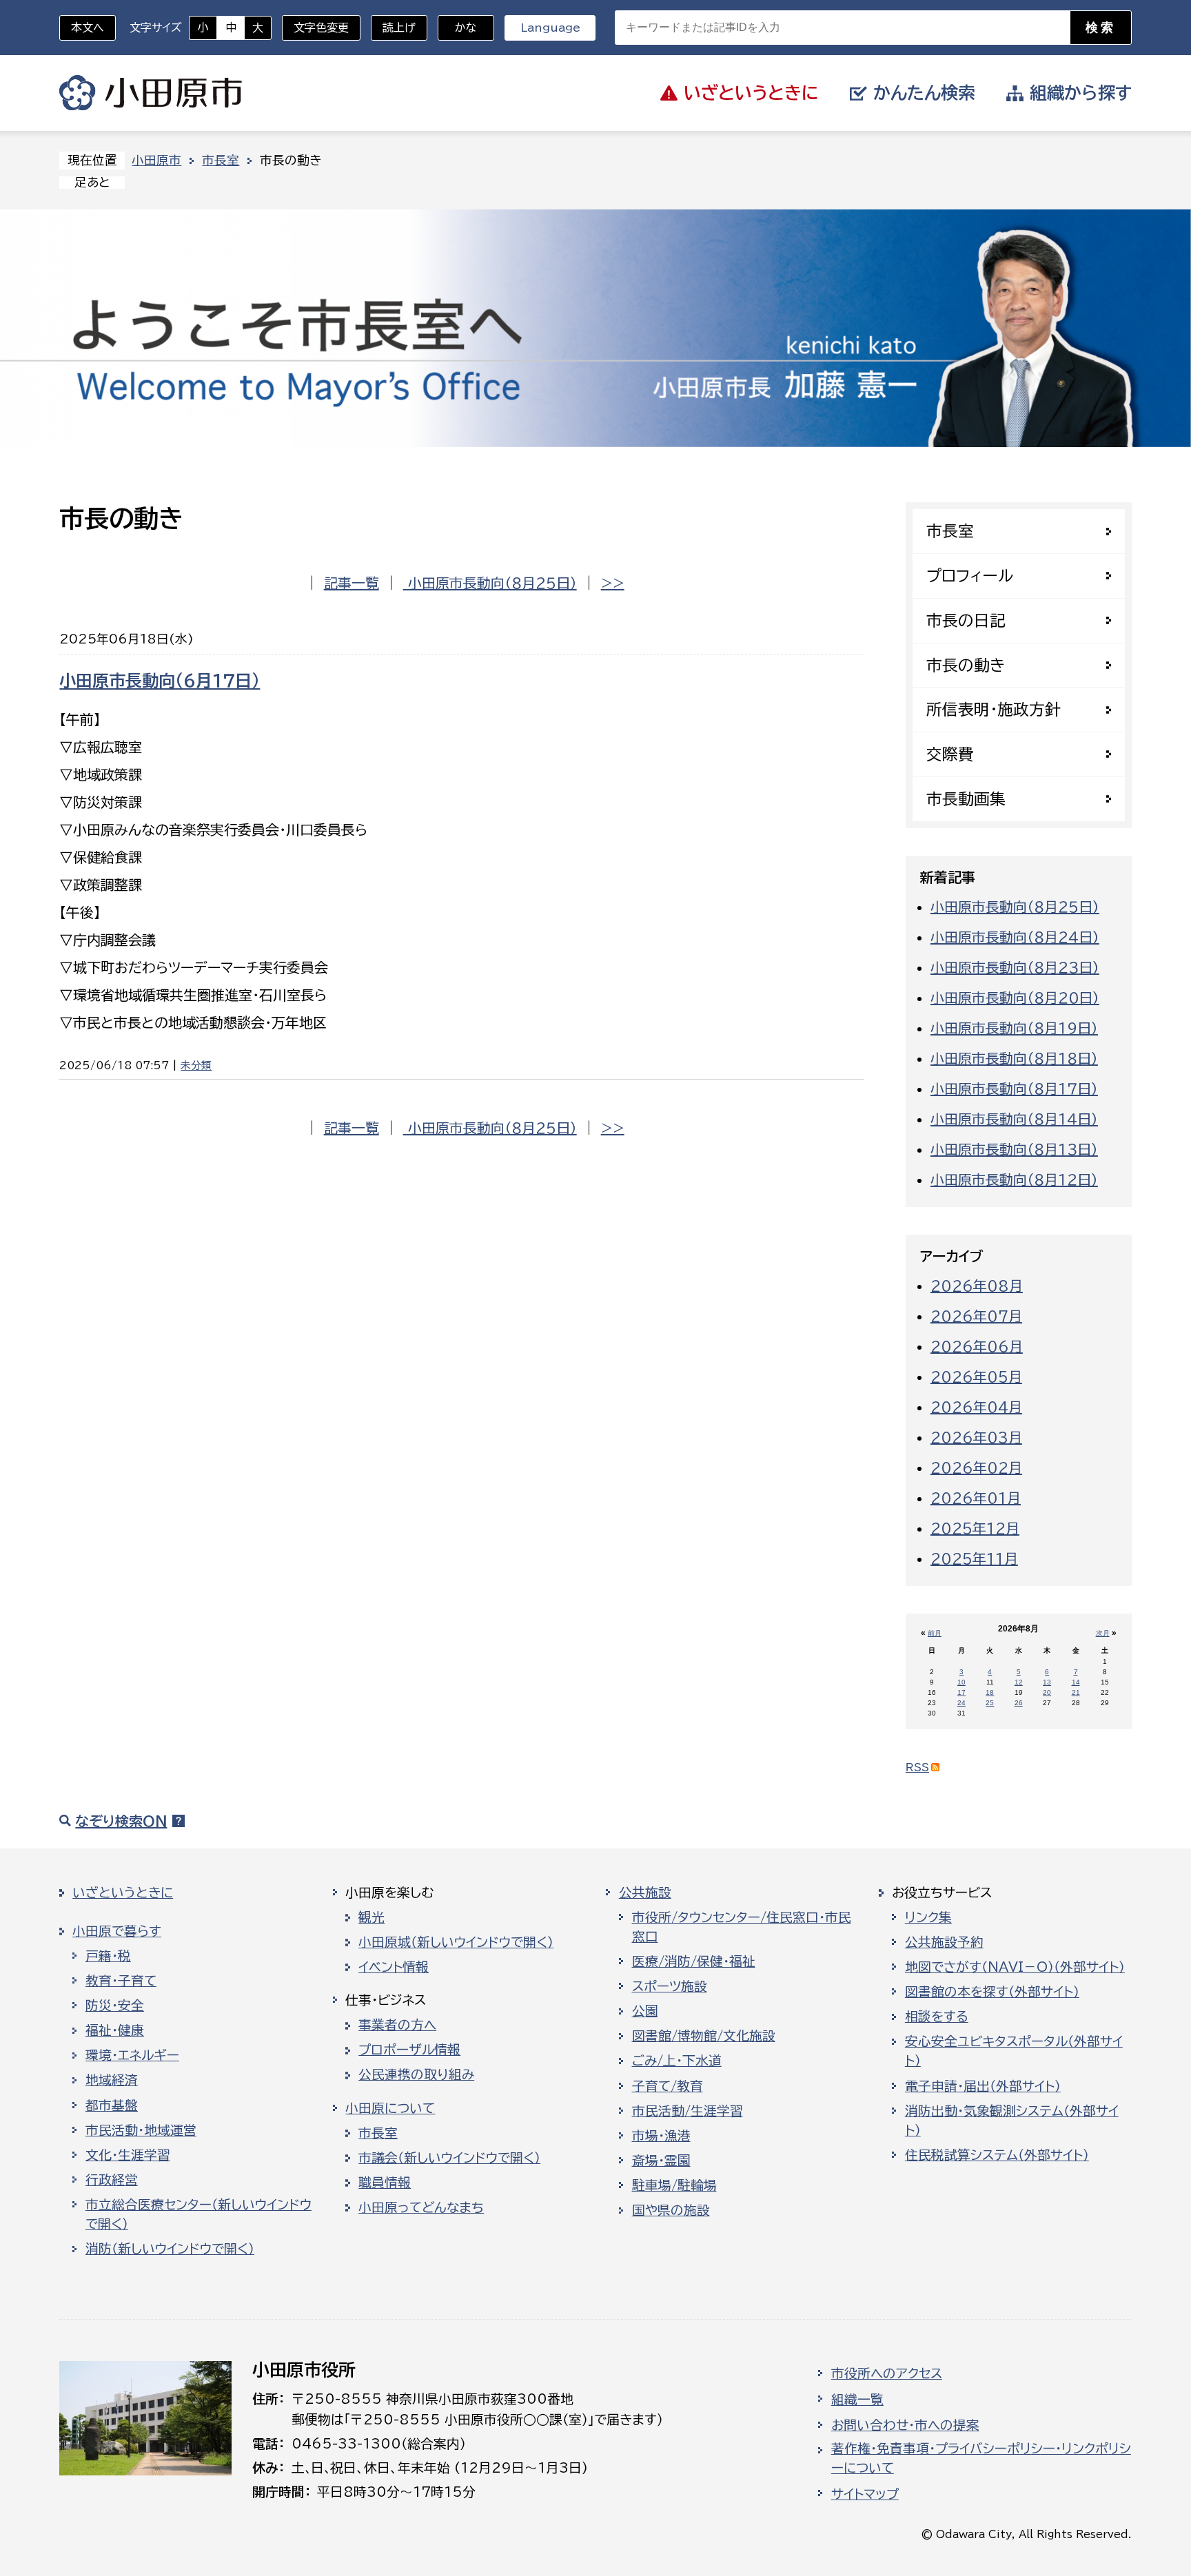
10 (961, 1682)
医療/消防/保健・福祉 (694, 1961)
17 (961, 1692)
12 (1019, 1682)
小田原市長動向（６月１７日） (160, 681)
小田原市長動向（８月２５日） (490, 583)
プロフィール (970, 576)
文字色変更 (321, 28)
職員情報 (385, 2183)
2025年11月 (974, 1558)
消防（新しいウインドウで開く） (170, 2249)
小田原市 (151, 93)
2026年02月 (976, 1467)
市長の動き (966, 665)
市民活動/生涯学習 (688, 2111)
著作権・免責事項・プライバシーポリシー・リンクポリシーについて (981, 2458)
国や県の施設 (671, 2210)
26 (1019, 1703)
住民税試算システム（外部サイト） (997, 2155)
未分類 (196, 1065)
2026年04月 (976, 1407)
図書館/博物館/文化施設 (704, 2036)
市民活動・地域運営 (141, 2130)
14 (1076, 1682)
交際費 (950, 754)
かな (457, 28)
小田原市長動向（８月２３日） (1015, 967)
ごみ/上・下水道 (677, 2061)
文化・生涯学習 (128, 2155)
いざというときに (123, 1893)
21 (1076, 1692)
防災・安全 (115, 2006)
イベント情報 (394, 1967)
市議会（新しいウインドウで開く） (449, 2158)
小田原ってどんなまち (421, 2207)
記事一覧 (352, 583)
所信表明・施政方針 (994, 709)
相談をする (937, 2017)
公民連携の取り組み (416, 2074)
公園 (645, 2011)
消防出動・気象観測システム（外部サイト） (1012, 2121)
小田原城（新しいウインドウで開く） (456, 1942)
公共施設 (645, 1893)
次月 (1103, 1633)
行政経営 (112, 2180)
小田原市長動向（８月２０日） (1015, 998)
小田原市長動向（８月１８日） (1014, 1058)
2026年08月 (977, 1286)
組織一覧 (857, 2400)
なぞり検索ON (121, 1821)
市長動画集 (966, 799)
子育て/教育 (668, 2086)
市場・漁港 (661, 2136)
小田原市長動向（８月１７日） (1014, 1089)
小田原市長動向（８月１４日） (1014, 1119)
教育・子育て (121, 1981)
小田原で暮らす (117, 1931)
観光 (371, 1917)
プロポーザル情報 (409, 2050)
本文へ (88, 28)
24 (961, 1703)
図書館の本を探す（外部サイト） (992, 1992)
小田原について (390, 2108)
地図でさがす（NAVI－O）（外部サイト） (1015, 1967)
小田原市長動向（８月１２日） (1014, 1179)
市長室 (221, 160)
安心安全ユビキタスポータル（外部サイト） (1014, 2051)
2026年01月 (976, 1498)
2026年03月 (976, 1437)
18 (990, 1692)
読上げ (399, 28)
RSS (917, 1768)
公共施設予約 (944, 1942)
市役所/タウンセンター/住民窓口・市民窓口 (742, 1927)
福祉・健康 (115, 2030)
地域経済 (112, 2080)
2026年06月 (977, 1346)
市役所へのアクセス (887, 2373)
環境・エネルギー (132, 2055)
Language (550, 28)
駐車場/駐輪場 (674, 2185)
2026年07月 (976, 1316)
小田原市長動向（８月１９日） (1014, 1028)
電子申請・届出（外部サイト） (983, 2086)
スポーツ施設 (670, 1986)
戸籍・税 (108, 1956)
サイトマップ (865, 2494)
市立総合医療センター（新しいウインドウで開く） (198, 2214)
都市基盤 (112, 2105)
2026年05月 (976, 1377)
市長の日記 (966, 620)
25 (990, 1703)
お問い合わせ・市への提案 (905, 2425)
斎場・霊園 (661, 2161)
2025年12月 (975, 1528)
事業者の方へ (397, 2025)
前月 (935, 1633)
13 (1047, 1682)
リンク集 (928, 1917)
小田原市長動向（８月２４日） (1015, 937)
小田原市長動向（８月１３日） (1014, 1149)
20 (1047, 1692)
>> (613, 583)
